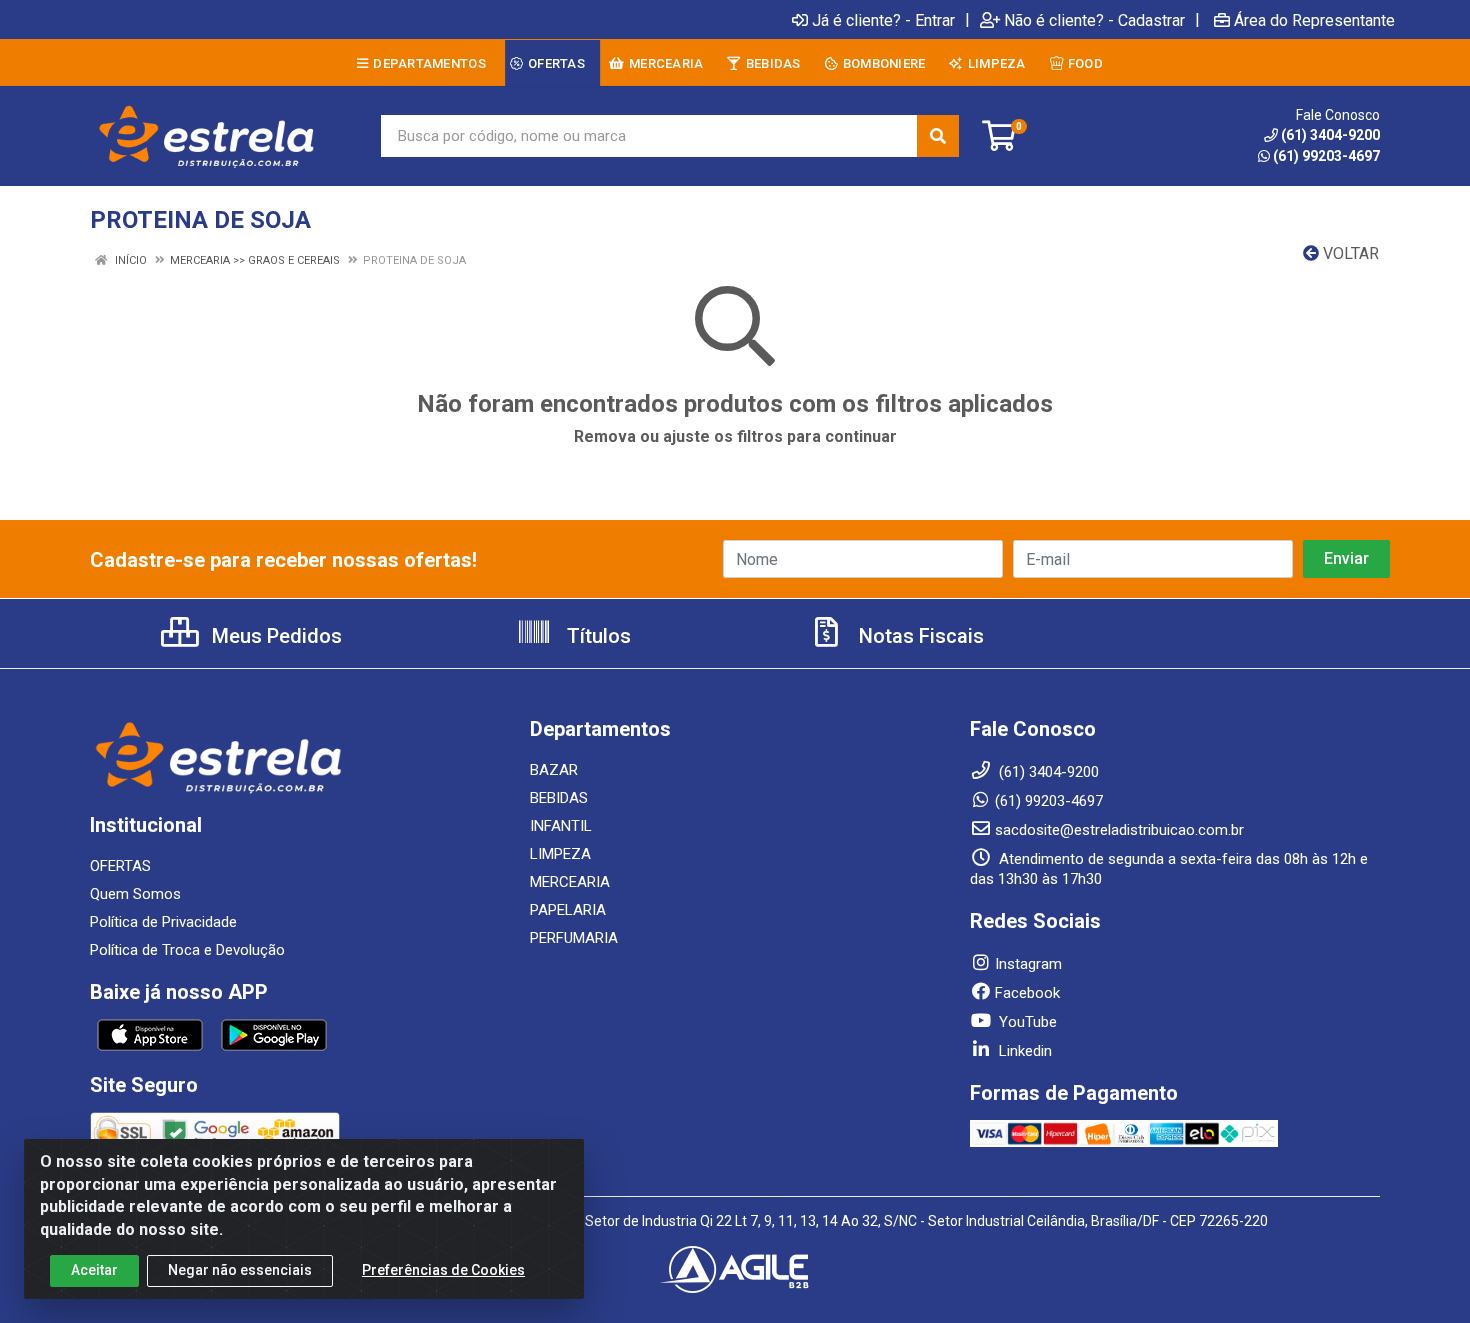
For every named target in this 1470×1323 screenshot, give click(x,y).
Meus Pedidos (274, 636)
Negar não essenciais (240, 1270)
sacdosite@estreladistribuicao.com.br (1119, 830)
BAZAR (554, 770)
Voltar (1349, 253)
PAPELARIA (568, 910)
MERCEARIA (570, 882)
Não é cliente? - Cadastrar (1094, 20)
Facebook (1027, 993)
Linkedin (1023, 1051)
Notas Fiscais (919, 636)
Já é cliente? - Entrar (883, 20)
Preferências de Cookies (443, 1270)
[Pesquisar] (938, 136)
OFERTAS (120, 866)
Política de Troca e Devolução (187, 950)
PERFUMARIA (574, 938)
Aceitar (94, 1270)
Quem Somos (135, 894)
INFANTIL (561, 826)
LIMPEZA (560, 854)
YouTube (1026, 1022)
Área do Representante (1314, 20)
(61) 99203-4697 (1326, 156)
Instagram (1028, 964)
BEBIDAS (559, 798)
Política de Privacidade (163, 922)
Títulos (596, 636)
